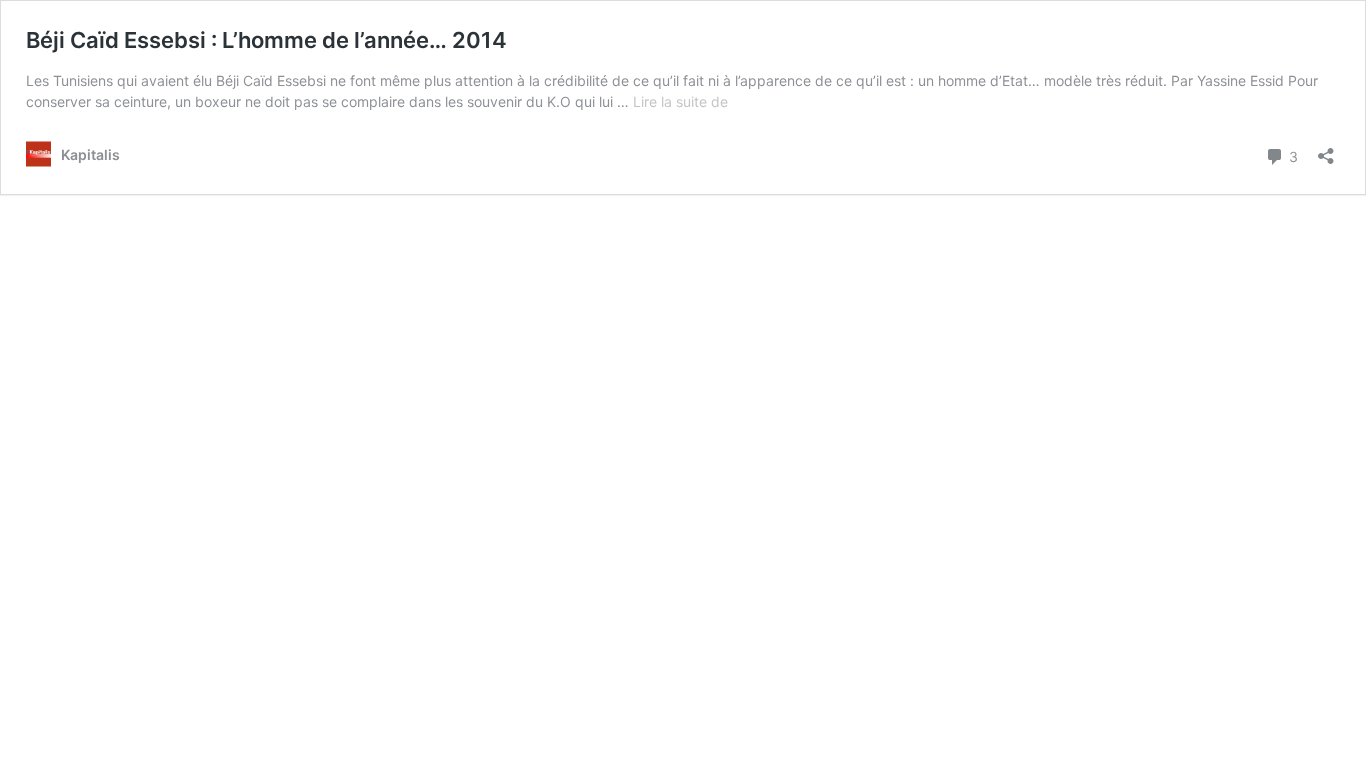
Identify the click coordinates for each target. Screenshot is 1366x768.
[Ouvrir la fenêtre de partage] (1326, 149)
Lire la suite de (680, 101)
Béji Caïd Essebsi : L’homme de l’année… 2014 (266, 40)
